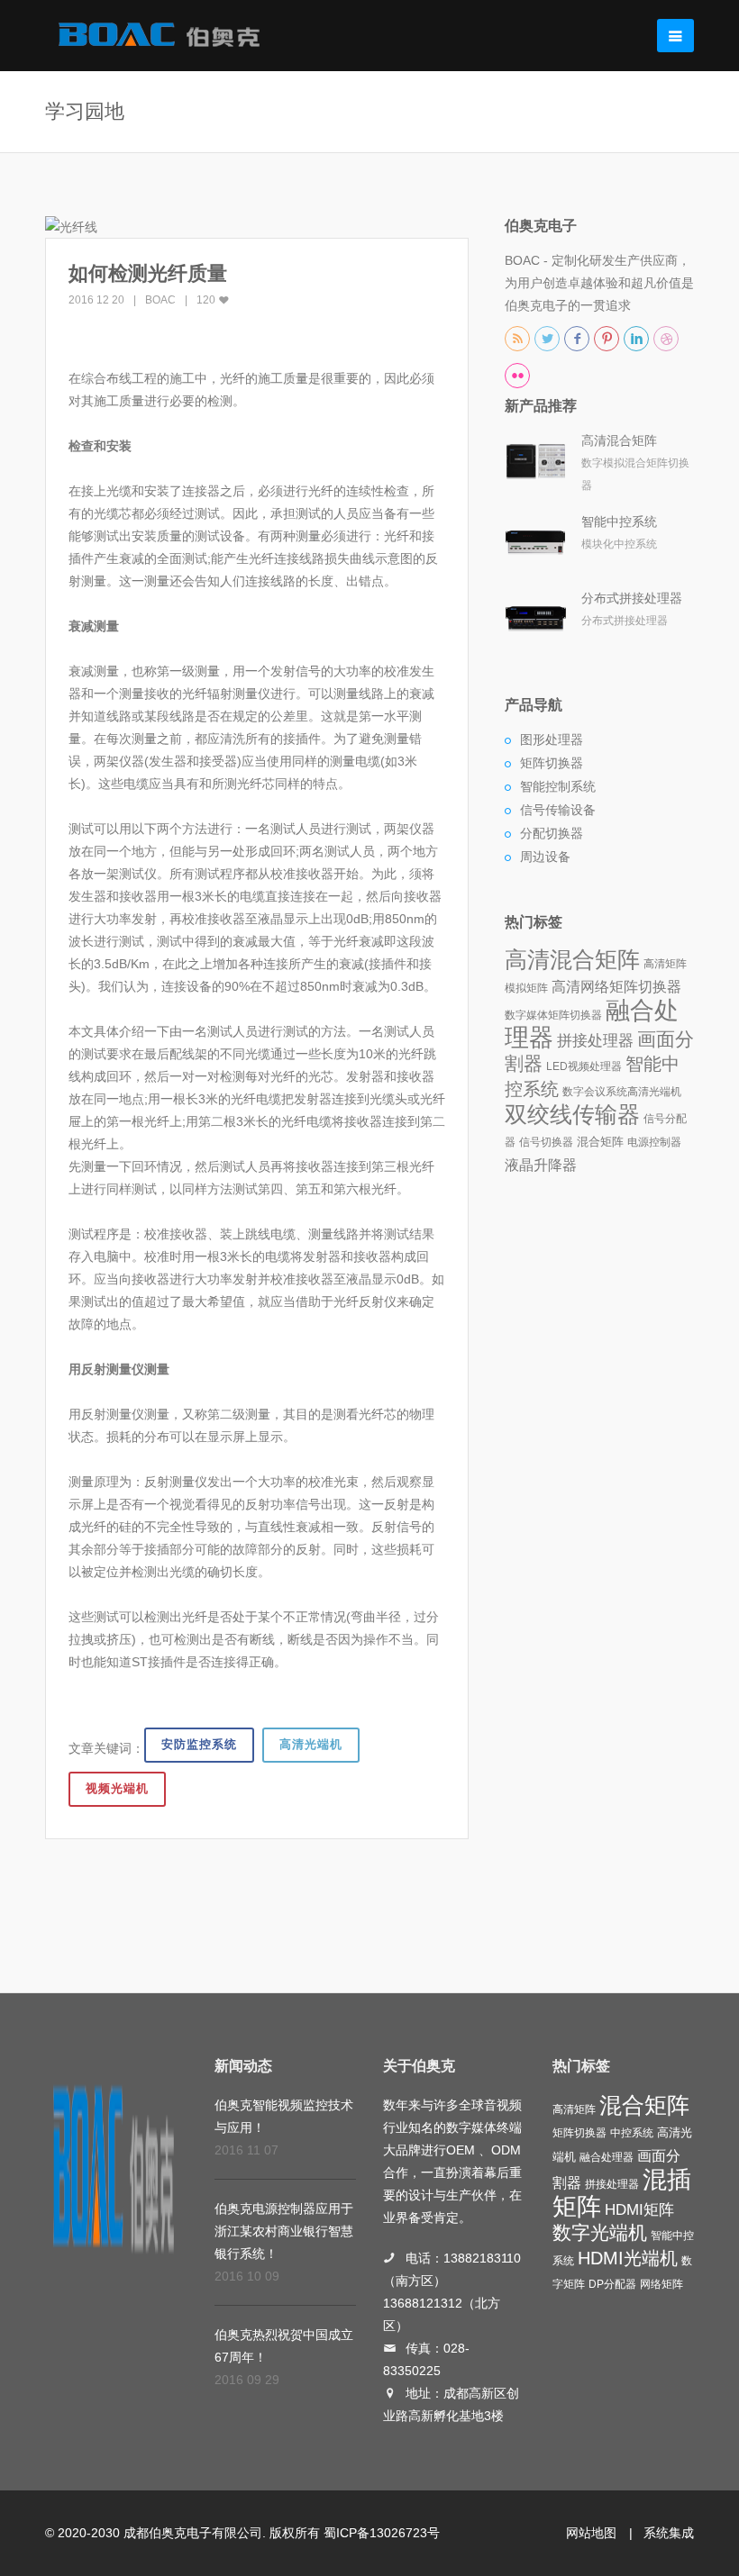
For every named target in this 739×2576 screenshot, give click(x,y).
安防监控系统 (199, 1744)
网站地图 (591, 2533)
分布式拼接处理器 (632, 598)
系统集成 (669, 2533)
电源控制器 (654, 1142)
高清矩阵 (665, 964)
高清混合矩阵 (619, 440)
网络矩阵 (661, 2284)
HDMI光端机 (628, 2258)
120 (207, 300)
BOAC (160, 300)
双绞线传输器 (572, 1114)
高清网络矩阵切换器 (616, 987)
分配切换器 (552, 833)
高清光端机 (311, 1744)
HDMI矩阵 (639, 2209)
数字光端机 (600, 2233)
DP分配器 (612, 2284)
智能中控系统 (619, 522)
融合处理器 (607, 2157)
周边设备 (545, 857)
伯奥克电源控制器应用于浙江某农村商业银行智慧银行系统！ (284, 2231)
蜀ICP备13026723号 (382, 2533)
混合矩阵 (600, 1142)
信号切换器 (546, 1142)
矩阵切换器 (552, 763)
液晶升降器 (541, 1165)
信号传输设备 (558, 810)
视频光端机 (117, 1788)
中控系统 (632, 2133)
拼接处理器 (595, 1040)
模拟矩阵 (526, 988)
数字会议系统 (595, 1092)
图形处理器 (552, 739)
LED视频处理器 (584, 1066)
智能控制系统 (558, 786)
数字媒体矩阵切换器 (553, 1015)
